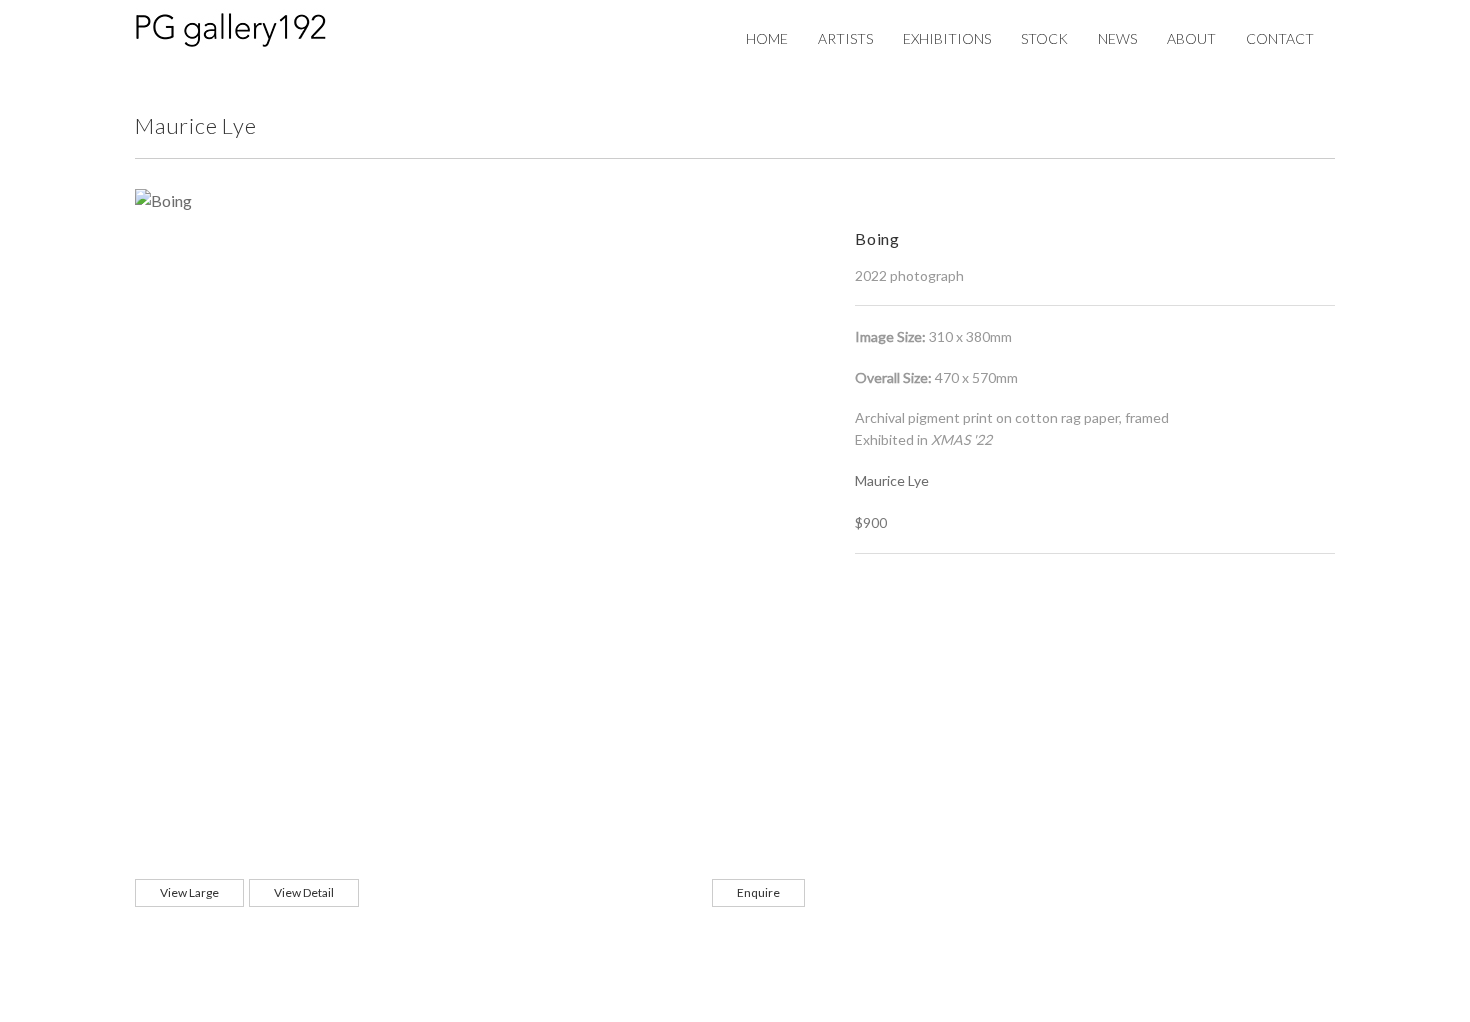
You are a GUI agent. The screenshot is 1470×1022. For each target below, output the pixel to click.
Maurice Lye (892, 480)
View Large (189, 892)
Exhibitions (947, 38)
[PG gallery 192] (251, 26)
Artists (845, 38)
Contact (1280, 38)
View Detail (304, 892)
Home (767, 38)
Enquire (758, 892)
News (1117, 38)
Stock (1044, 38)
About (1191, 38)
